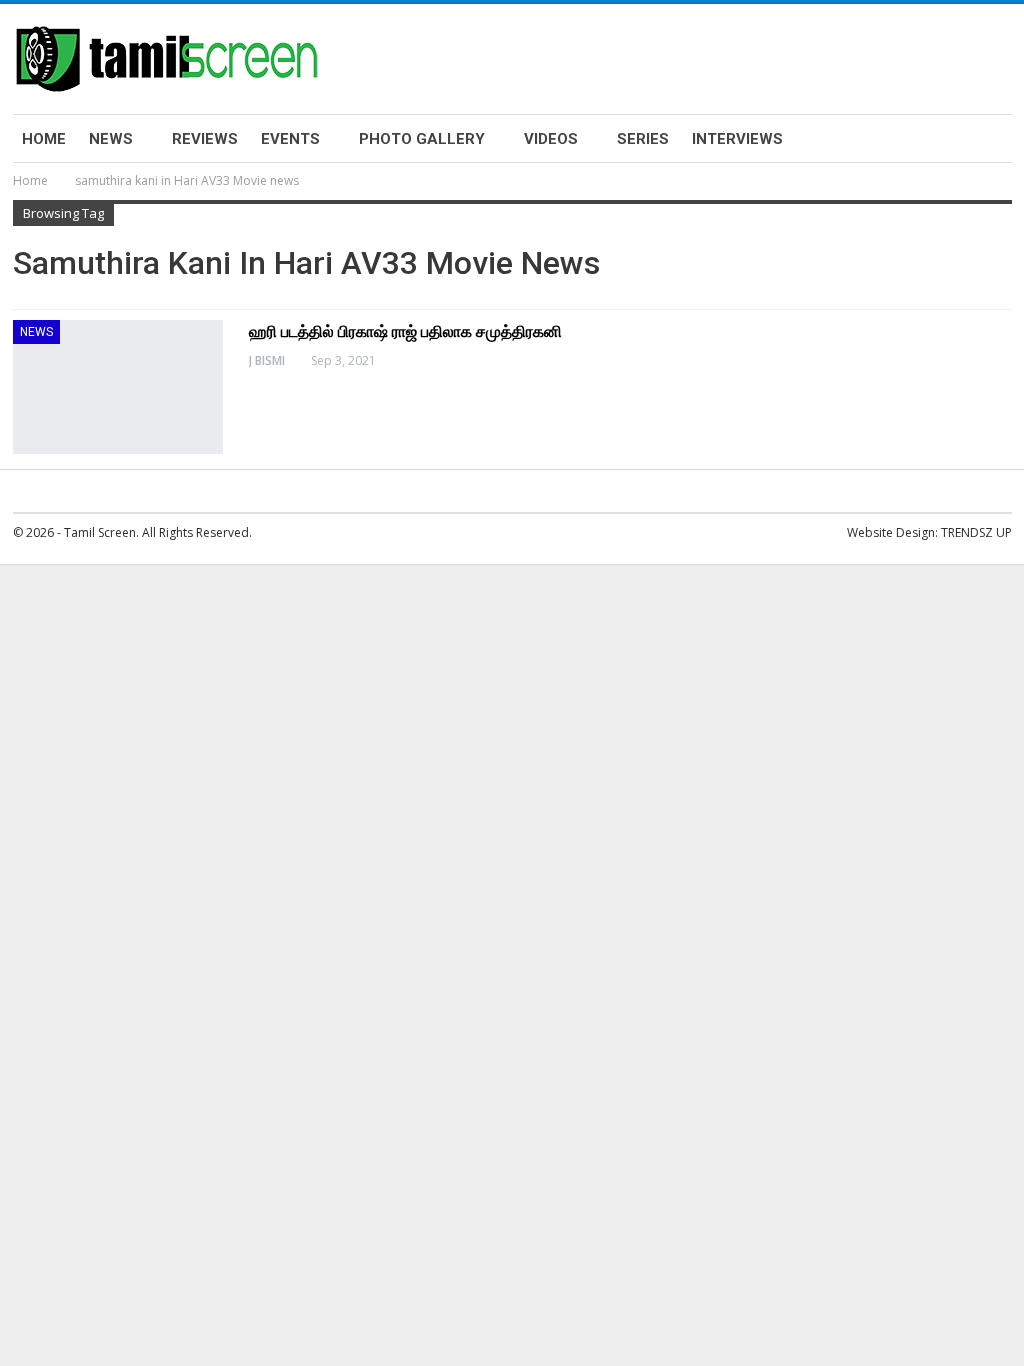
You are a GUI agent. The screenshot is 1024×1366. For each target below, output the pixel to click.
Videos (551, 139)
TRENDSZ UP (976, 532)
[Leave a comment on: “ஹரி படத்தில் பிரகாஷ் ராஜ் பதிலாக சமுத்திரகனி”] (1006, 361)
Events (290, 139)
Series (643, 139)
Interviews (737, 139)
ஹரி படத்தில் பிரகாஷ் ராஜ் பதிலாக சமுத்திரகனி (405, 331)
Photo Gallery (422, 139)
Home (44, 139)
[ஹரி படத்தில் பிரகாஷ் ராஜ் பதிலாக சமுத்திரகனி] (118, 387)
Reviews (205, 139)
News (111, 139)
